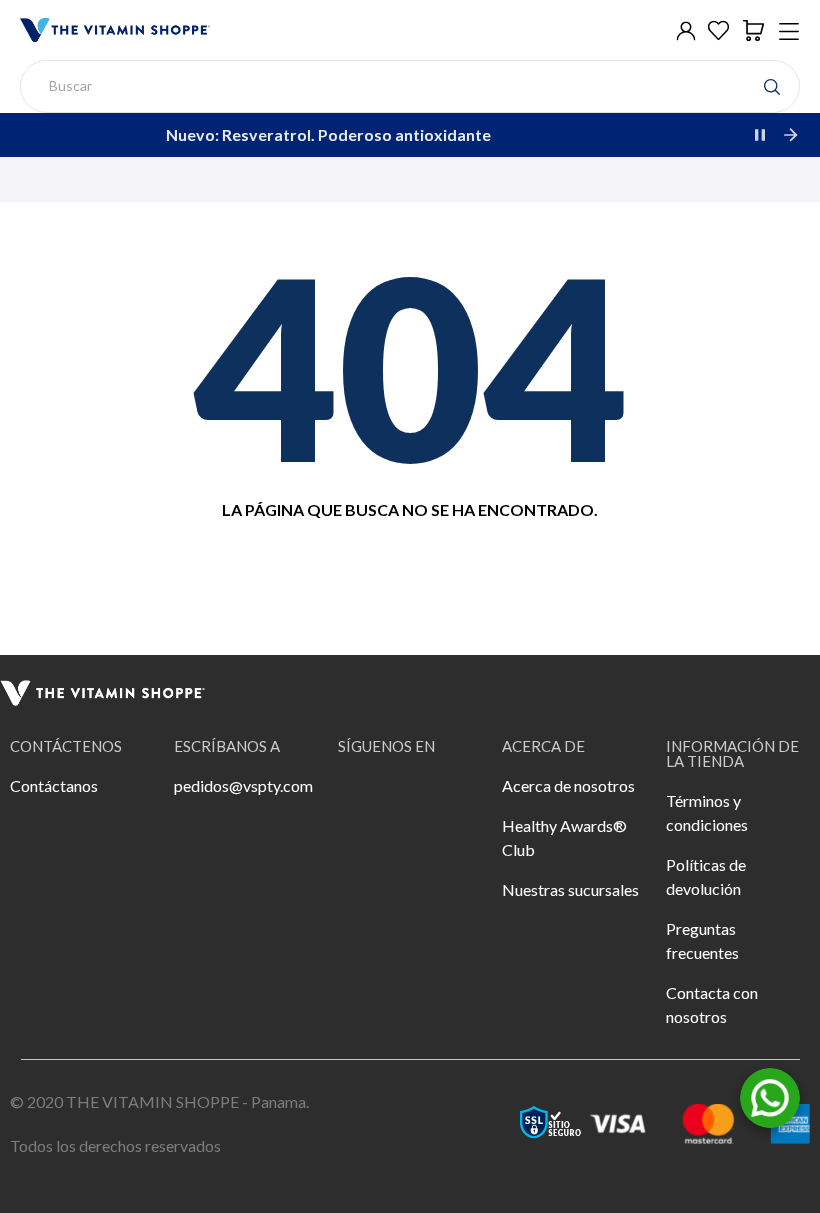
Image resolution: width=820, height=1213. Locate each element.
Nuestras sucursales (570, 889)
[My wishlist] (718, 30)
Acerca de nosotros (568, 785)
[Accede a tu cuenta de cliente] (686, 30)
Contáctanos (54, 785)
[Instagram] (418, 799)
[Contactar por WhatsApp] (770, 1095)
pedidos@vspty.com (243, 785)
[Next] (790, 135)
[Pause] (760, 135)
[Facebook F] (363, 799)
